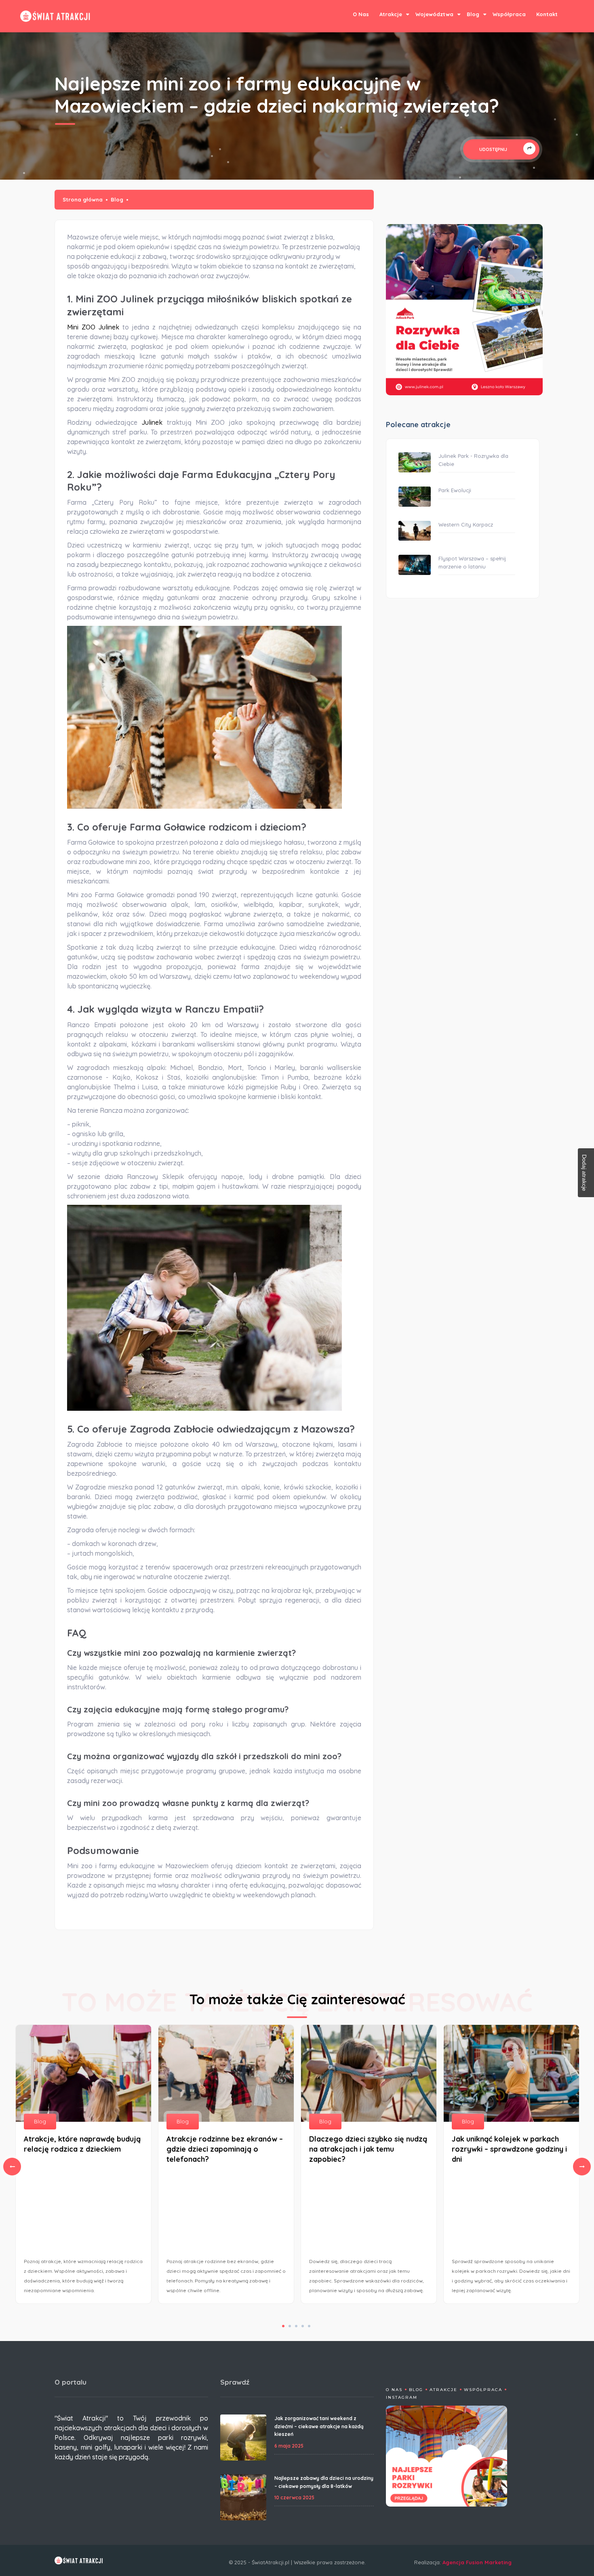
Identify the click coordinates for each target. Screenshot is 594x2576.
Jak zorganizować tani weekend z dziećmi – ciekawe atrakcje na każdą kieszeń (319, 2426)
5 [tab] (309, 2326)
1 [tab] (283, 2326)
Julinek (154, 422)
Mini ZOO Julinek (93, 327)
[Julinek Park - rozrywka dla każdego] (464, 310)
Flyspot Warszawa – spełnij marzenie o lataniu (472, 562)
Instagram (402, 2397)
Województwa (434, 14)
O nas (394, 2390)
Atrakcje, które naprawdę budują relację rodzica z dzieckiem (82, 2144)
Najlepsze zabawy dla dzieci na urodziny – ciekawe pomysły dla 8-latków (324, 2482)
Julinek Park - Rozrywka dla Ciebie (473, 460)
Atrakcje (391, 14)
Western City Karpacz (466, 524)
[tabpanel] (369, 2166)
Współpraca (509, 14)
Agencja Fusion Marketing (477, 2562)
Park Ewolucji (455, 490)
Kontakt (547, 14)
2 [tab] (290, 2326)
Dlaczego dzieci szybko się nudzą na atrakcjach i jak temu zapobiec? (368, 2149)
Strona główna (83, 199)
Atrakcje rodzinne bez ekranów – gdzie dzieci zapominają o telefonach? (225, 2149)
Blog (473, 14)
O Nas (361, 14)
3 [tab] (296, 2326)
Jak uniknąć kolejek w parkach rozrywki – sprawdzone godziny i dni (509, 2149)
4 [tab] (303, 2326)
